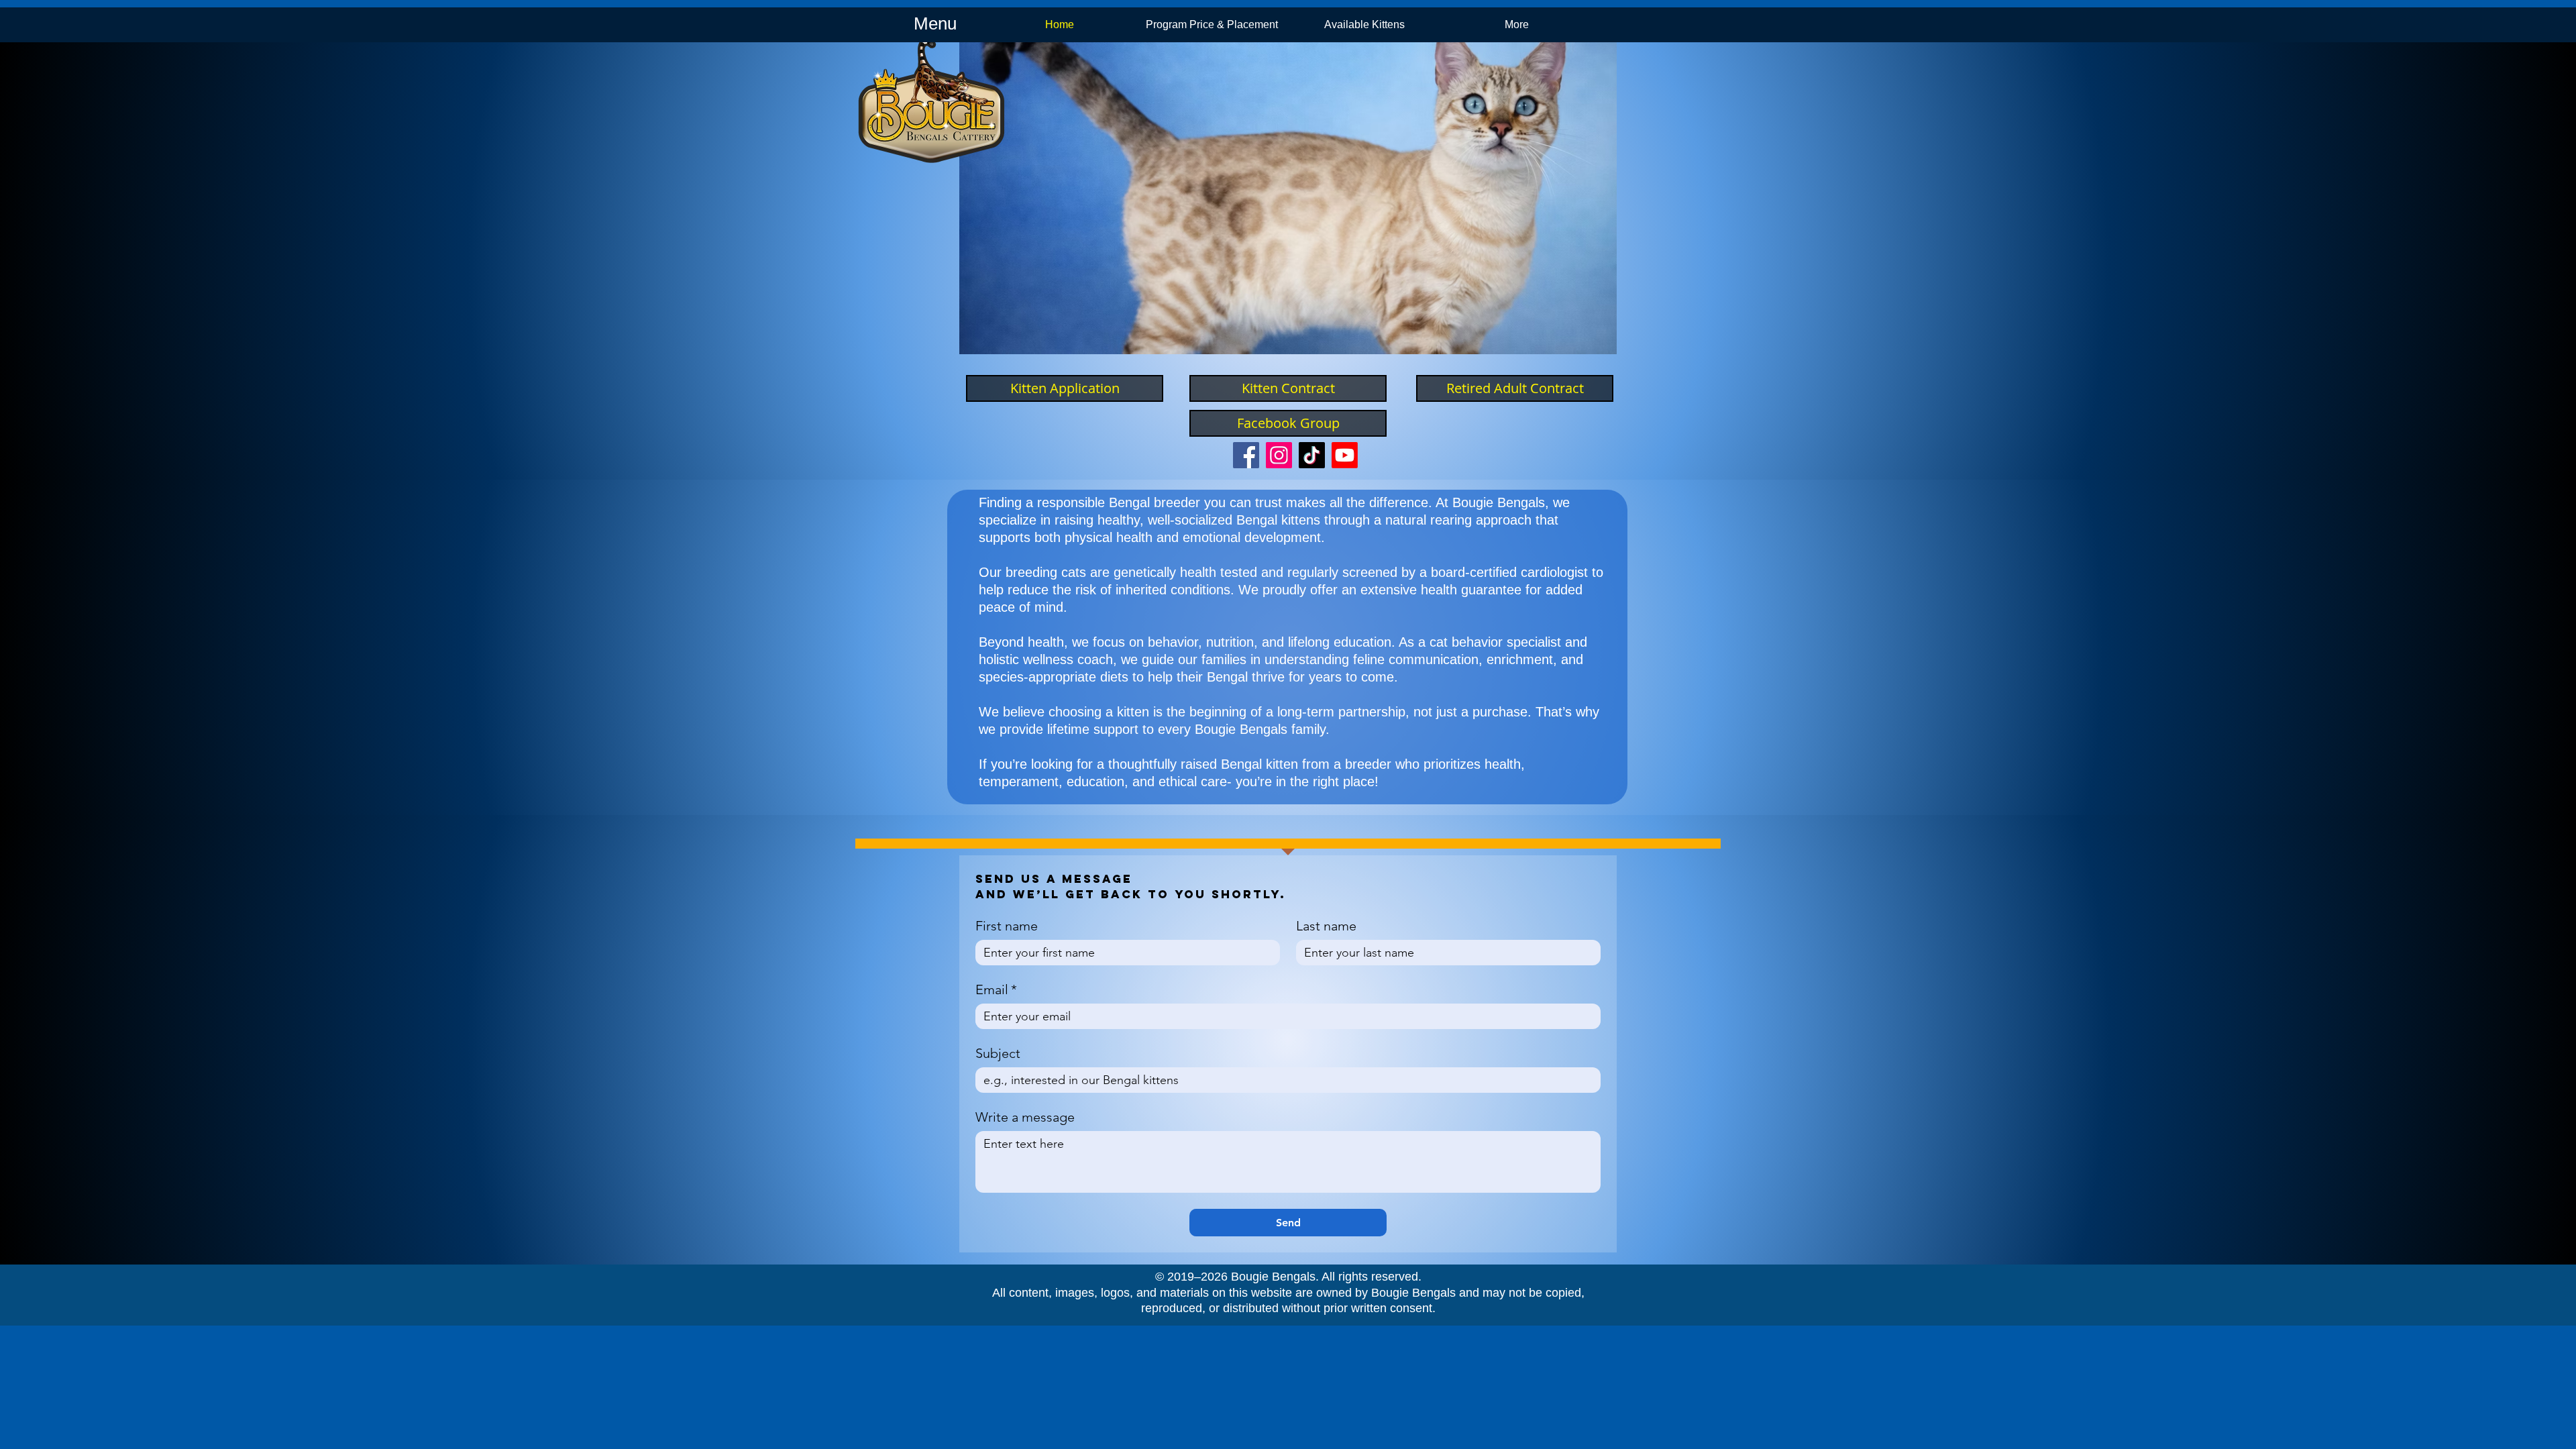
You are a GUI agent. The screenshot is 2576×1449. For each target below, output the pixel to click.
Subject (998, 1053)
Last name (1326, 926)
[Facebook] (1246, 455)
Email (996, 989)
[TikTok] (1312, 455)
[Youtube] (1345, 455)
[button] (1293, 198)
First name (1007, 926)
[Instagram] (1279, 455)
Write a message (1025, 1117)
